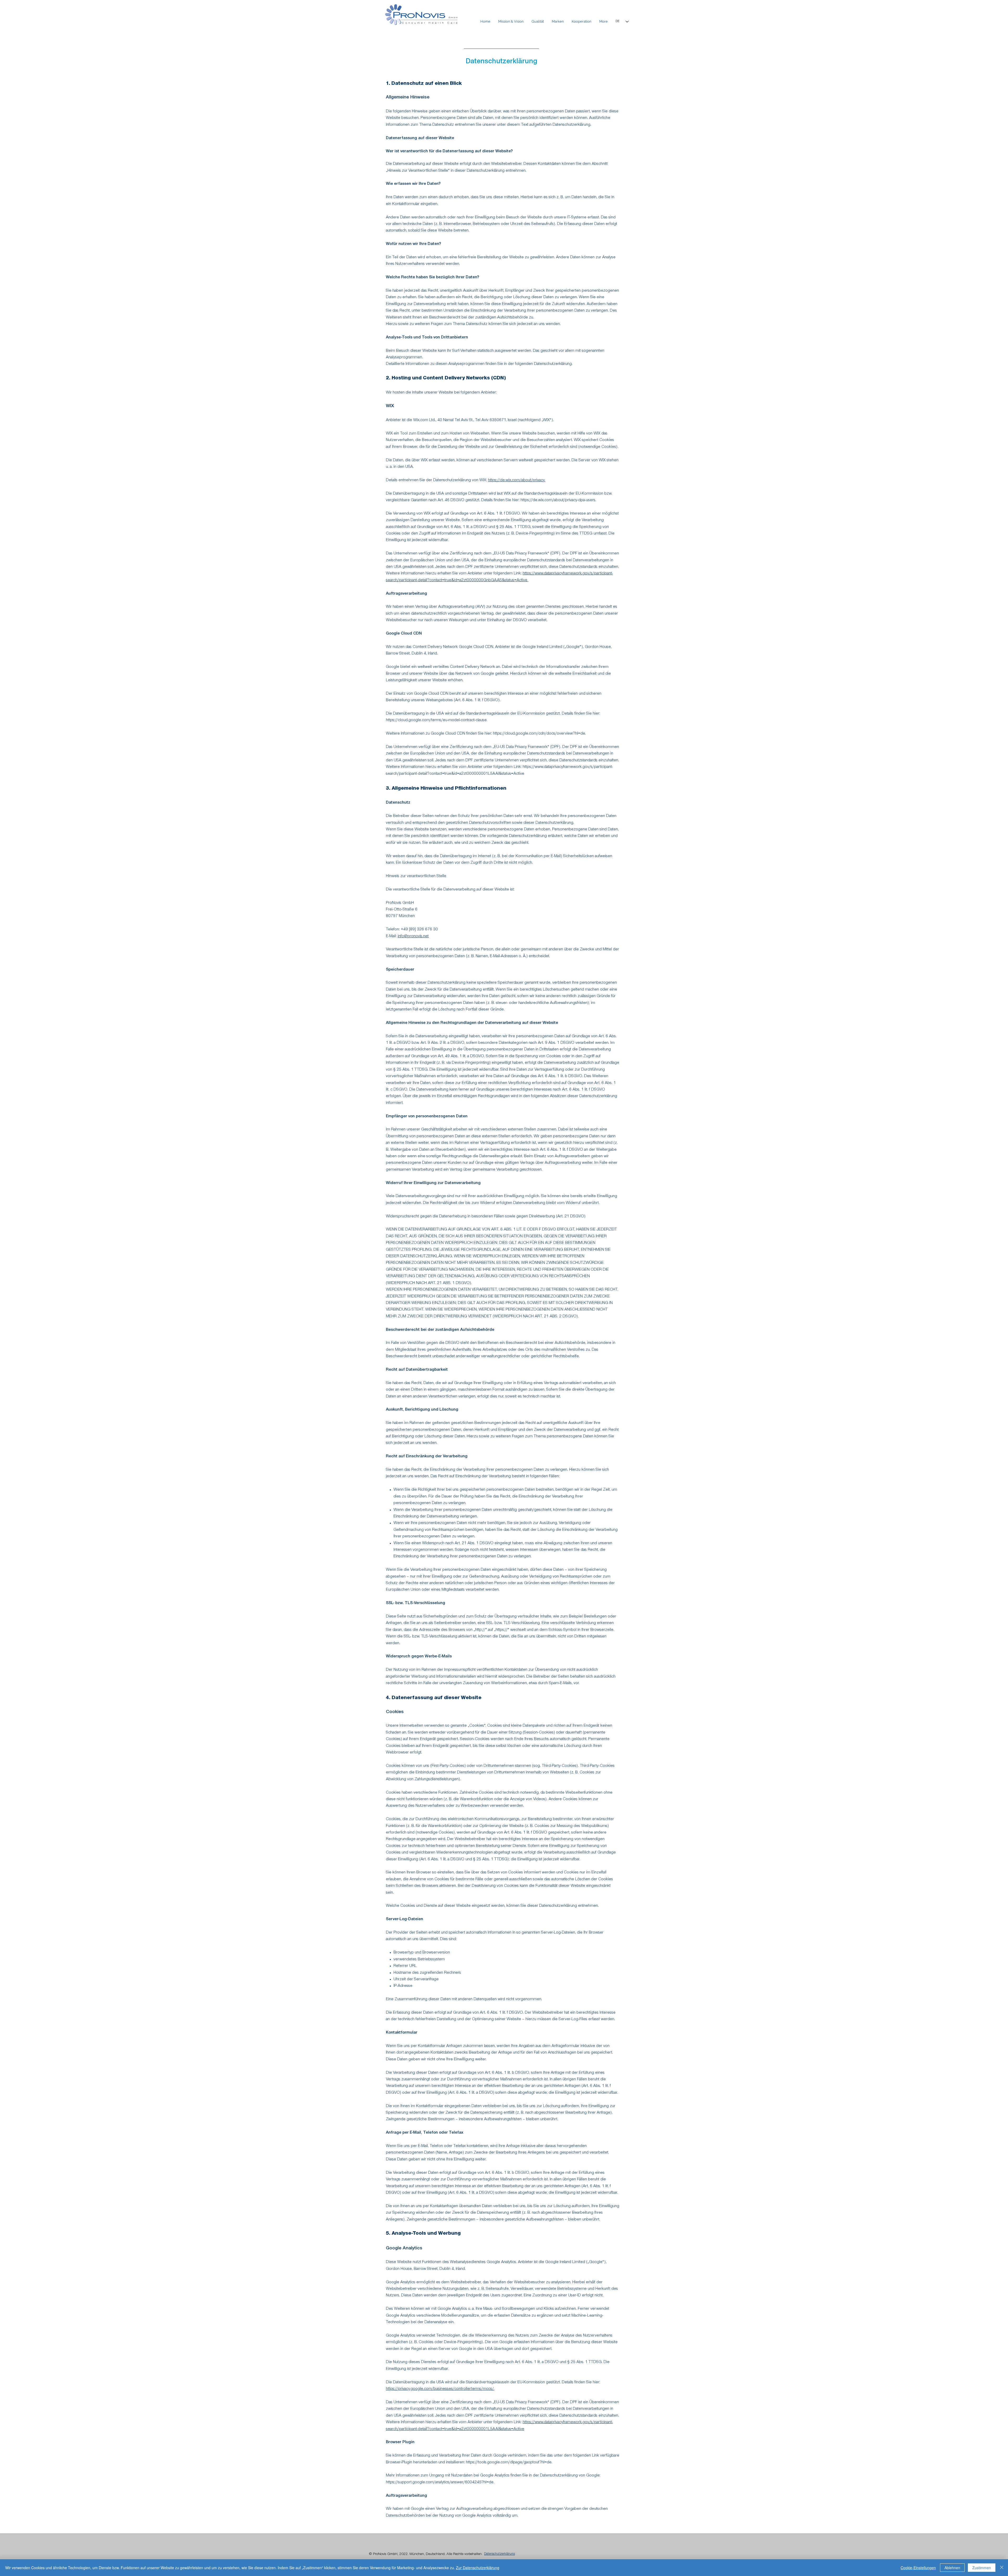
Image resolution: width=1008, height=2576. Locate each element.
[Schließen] (1002, 2568)
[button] (558, 22)
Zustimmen (982, 2568)
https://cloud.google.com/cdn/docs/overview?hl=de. (539, 734)
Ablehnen (952, 2568)
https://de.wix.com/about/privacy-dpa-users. (558, 500)
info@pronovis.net (413, 936)
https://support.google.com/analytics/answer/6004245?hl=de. (440, 2483)
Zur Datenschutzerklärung (478, 2568)
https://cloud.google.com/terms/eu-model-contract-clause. (437, 720)
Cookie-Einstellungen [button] (918, 2568)
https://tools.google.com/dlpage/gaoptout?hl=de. (509, 2463)
